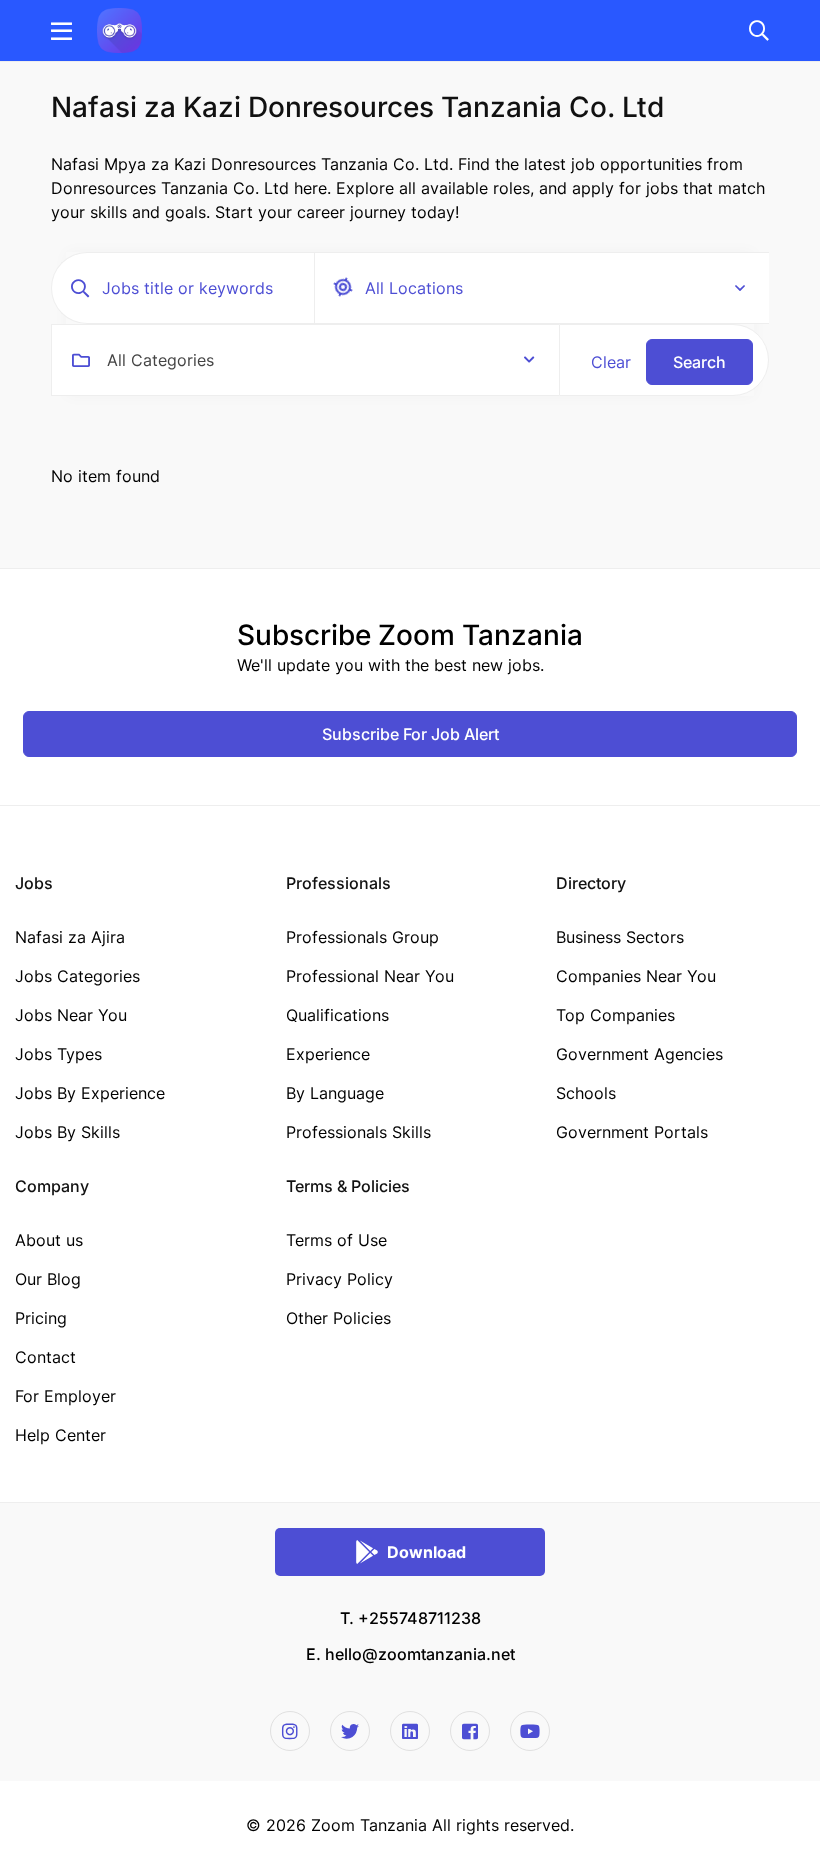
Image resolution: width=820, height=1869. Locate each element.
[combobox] (321, 360)
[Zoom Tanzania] (119, 29)
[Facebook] (470, 1731)
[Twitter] (350, 1731)
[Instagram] (290, 1731)
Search (699, 362)
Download (426, 1552)
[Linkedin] (410, 1731)
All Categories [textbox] (160, 360)
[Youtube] (530, 1731)
